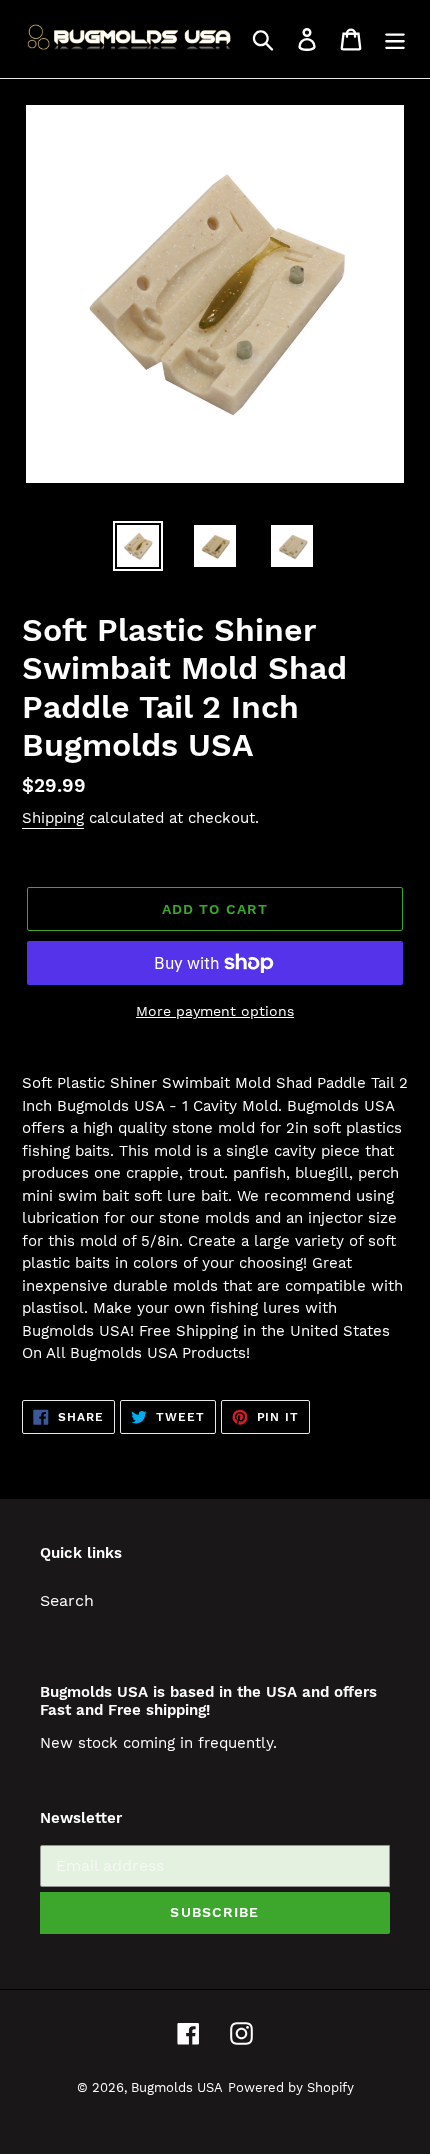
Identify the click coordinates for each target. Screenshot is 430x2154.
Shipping (53, 818)
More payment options (215, 1011)
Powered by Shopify (291, 2087)
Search (67, 1600)
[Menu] (395, 39)
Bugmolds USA (177, 2087)
